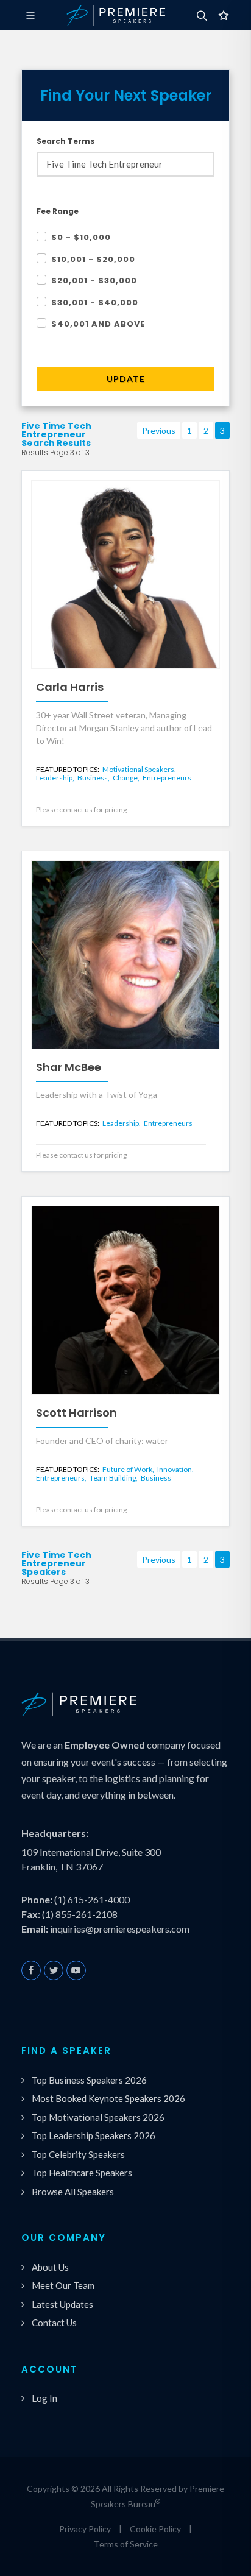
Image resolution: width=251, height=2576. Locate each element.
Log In (44, 2398)
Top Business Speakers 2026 (89, 2080)
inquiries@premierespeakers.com (120, 1929)
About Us (50, 2267)
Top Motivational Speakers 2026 (98, 2117)
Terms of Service (126, 2544)
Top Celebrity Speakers (78, 2154)
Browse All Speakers (73, 2192)
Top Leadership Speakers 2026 (94, 2135)
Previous (159, 430)
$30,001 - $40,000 (95, 303)
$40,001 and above (98, 324)
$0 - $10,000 (81, 237)
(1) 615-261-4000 (92, 1899)
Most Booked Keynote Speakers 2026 (108, 2098)
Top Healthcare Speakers (82, 2173)
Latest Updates (62, 2304)
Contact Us (54, 2323)
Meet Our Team (63, 2285)
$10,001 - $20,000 (93, 259)
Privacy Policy (85, 2529)
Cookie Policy (155, 2529)
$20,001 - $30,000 (94, 281)
